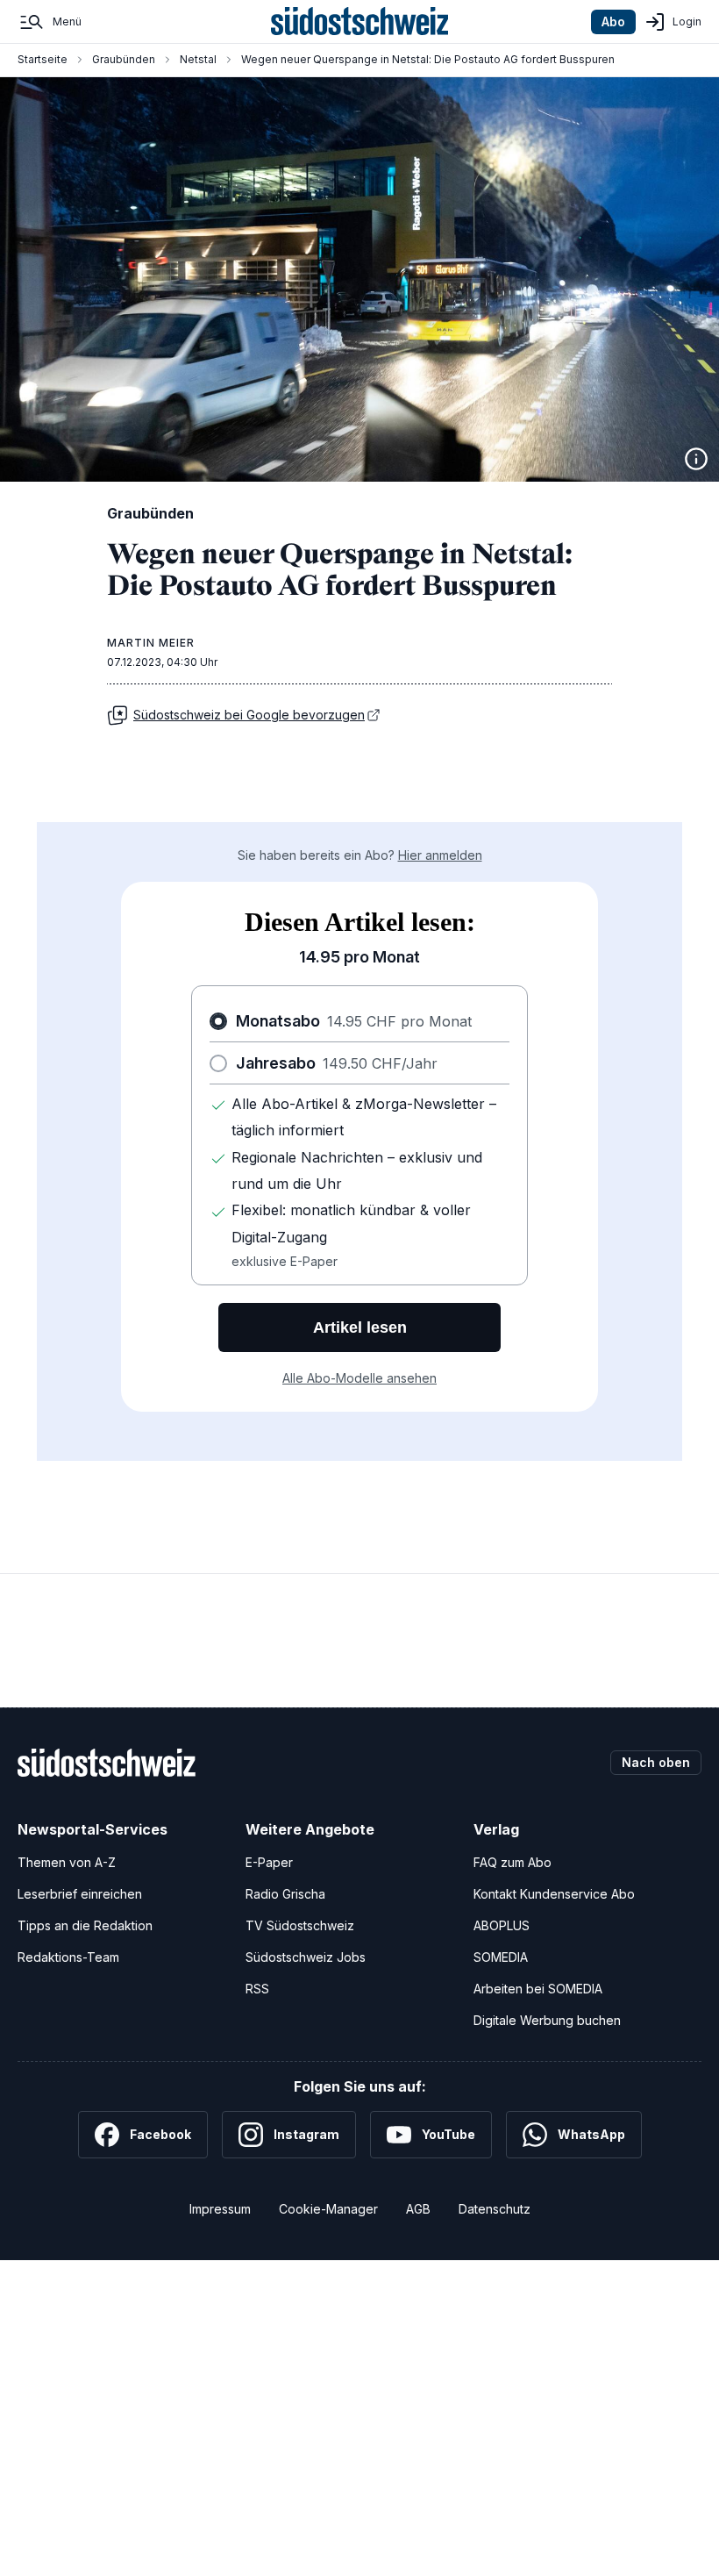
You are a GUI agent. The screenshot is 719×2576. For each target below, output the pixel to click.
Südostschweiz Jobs (306, 1957)
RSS (257, 1989)
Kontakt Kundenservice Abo (554, 1894)
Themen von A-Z (67, 1862)
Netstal (198, 59)
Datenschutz (495, 2209)
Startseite (43, 59)
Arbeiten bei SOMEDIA (538, 1989)
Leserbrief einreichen (80, 1894)
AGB (418, 2209)
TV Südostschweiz (300, 1925)
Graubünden (124, 59)
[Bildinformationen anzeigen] (696, 459)
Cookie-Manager (328, 2209)
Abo (613, 21)
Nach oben (656, 1762)
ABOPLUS (502, 1925)
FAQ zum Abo (513, 1862)
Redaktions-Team (68, 1957)
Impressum (220, 2209)
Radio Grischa (285, 1894)
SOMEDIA (501, 1957)
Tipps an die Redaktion (85, 1925)
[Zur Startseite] (360, 22)
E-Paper (269, 1862)
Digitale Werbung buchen (547, 2020)
